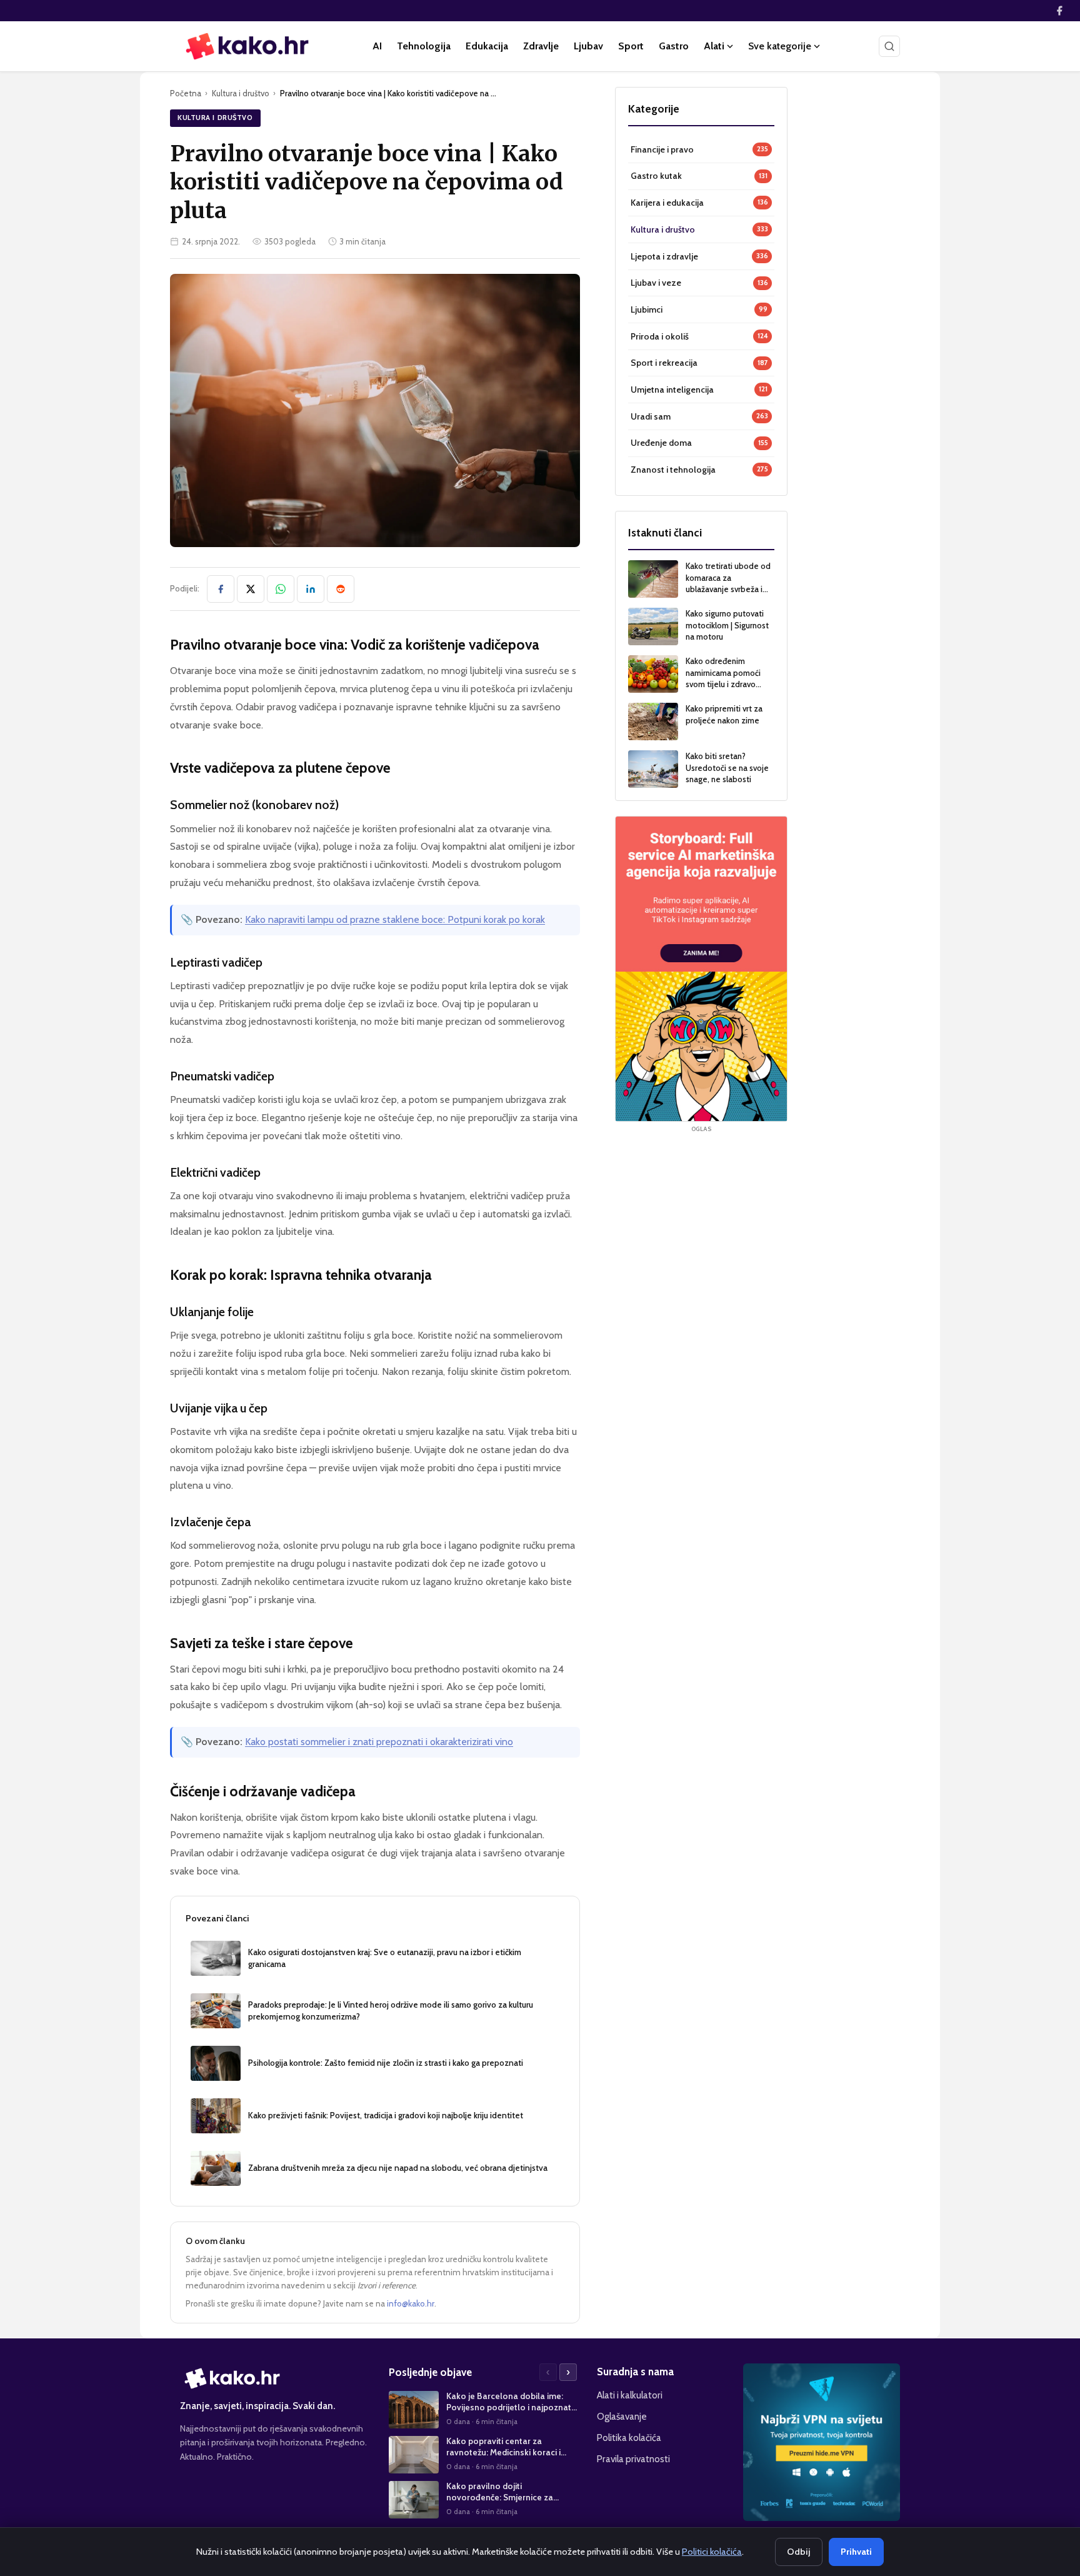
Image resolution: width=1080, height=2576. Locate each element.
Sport (631, 46)
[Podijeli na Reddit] (341, 589)
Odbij (799, 2552)
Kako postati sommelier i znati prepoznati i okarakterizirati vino (379, 1742)
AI (377, 46)
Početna (186, 93)
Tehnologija (424, 46)
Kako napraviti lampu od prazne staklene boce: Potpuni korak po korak (395, 919)
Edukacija (487, 46)
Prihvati (856, 2552)
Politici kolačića (712, 2552)
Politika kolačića (629, 2438)
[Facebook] (1059, 11)
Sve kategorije (780, 46)
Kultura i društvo (241, 93)
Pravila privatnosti (633, 2459)
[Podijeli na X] (251, 589)
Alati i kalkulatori (630, 2395)
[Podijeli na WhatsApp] (281, 589)
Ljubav (588, 46)
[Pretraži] (889, 46)
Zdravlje (541, 46)
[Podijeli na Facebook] (221, 589)
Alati (714, 46)
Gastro (674, 46)
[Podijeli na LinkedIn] (311, 589)
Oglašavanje (622, 2416)
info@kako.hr (411, 2303)
